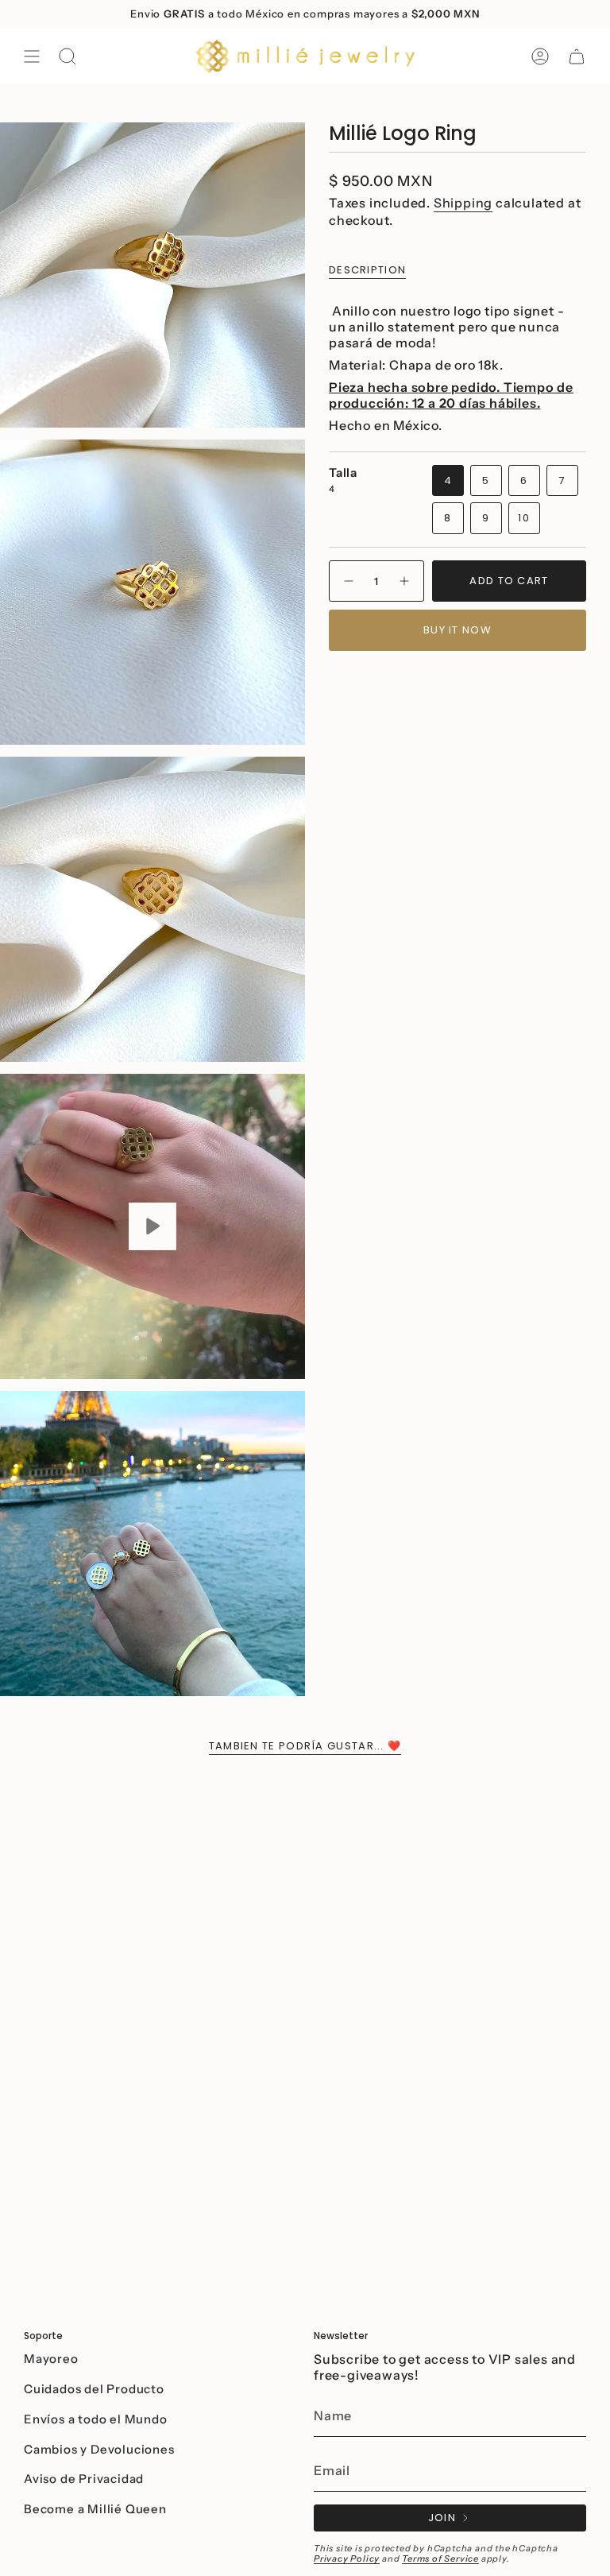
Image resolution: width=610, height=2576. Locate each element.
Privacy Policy (347, 2559)
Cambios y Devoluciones (99, 2449)
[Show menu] (32, 56)
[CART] (577, 56)
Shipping (463, 203)
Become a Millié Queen (95, 2509)
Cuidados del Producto (94, 2389)
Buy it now (457, 630)
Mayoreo (51, 2359)
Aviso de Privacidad (84, 2479)
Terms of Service (440, 2559)
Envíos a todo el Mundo (96, 2419)
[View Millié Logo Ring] (152, 1226)
